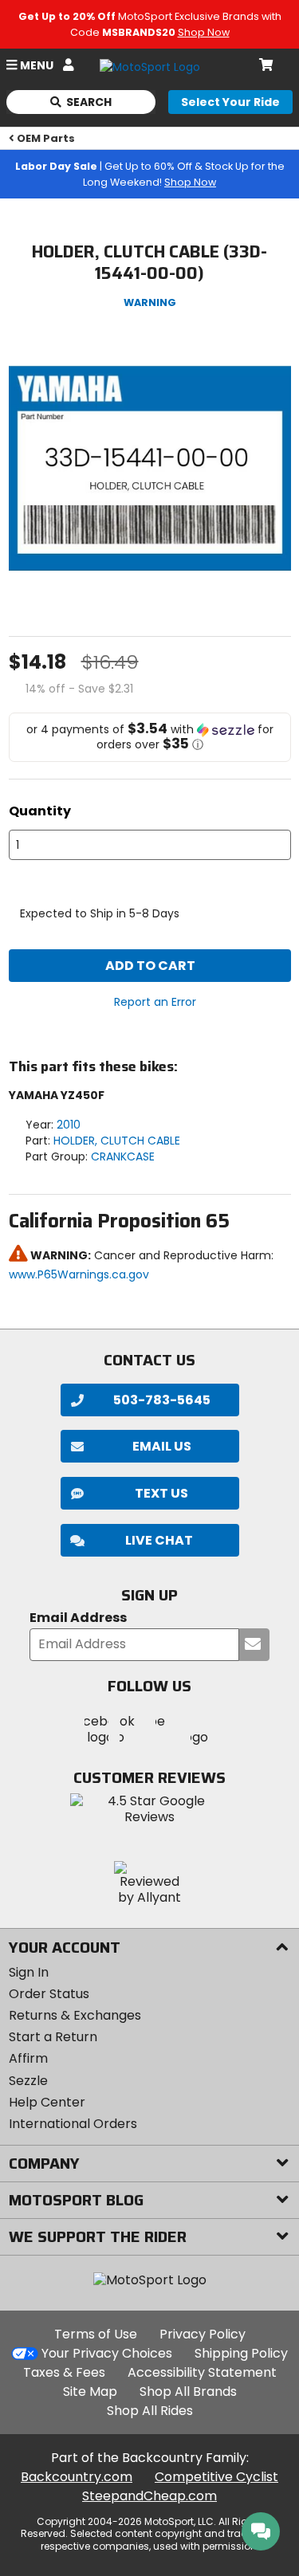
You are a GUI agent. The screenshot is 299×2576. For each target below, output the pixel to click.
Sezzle (28, 2081)
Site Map (90, 2391)
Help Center (47, 2102)
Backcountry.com (77, 2477)
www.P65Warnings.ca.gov (79, 1274)
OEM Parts (46, 138)
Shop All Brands (188, 2391)
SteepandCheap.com (149, 2496)
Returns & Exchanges (75, 2015)
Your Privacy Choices (107, 2353)
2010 (69, 1125)
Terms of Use (96, 2334)
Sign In (29, 1972)
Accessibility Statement (202, 2372)
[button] (150, 737)
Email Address (78, 1618)
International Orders (73, 2124)
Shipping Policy (241, 2353)
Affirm (28, 2058)
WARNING (150, 302)
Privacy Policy (203, 2334)
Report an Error (155, 1002)
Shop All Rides (150, 2411)
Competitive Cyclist (216, 2477)
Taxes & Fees (64, 2372)
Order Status (49, 1994)
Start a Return (53, 2037)
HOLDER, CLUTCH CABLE (117, 1141)
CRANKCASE (123, 1156)
